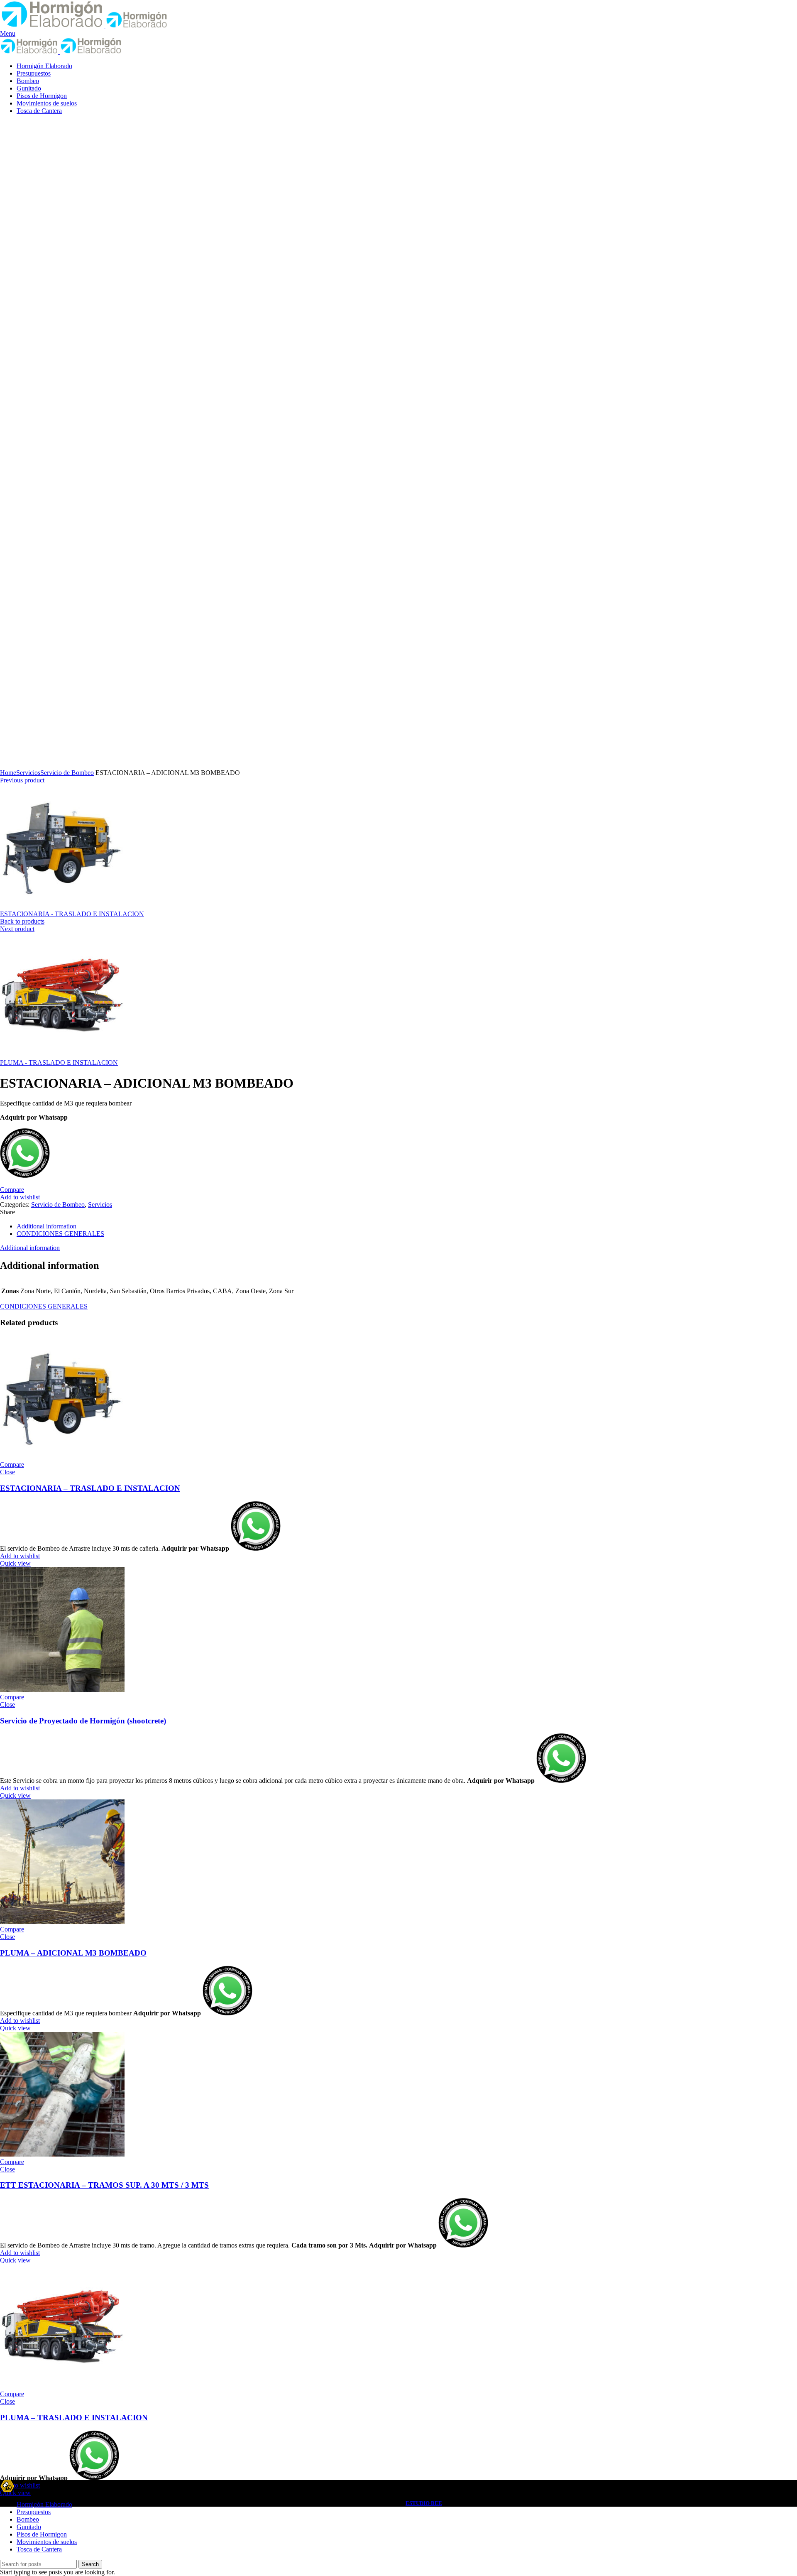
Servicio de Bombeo (67, 773)
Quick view (15, 1563)
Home (8, 773)
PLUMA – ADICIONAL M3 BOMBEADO (73, 1953)
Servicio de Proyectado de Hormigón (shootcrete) (83, 1721)
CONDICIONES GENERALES (60, 1234)
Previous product (22, 780)
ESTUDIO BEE (424, 2503)
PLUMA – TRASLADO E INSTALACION (74, 2418)
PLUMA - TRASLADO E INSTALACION (59, 1063)
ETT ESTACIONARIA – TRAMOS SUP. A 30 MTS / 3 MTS (104, 2185)
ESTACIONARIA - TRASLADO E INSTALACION (72, 914)
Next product (17, 929)
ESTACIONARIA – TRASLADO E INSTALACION (90, 1488)
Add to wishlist (20, 1197)
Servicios (28, 773)
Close (7, 1472)
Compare (12, 1190)
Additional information (46, 1226)
